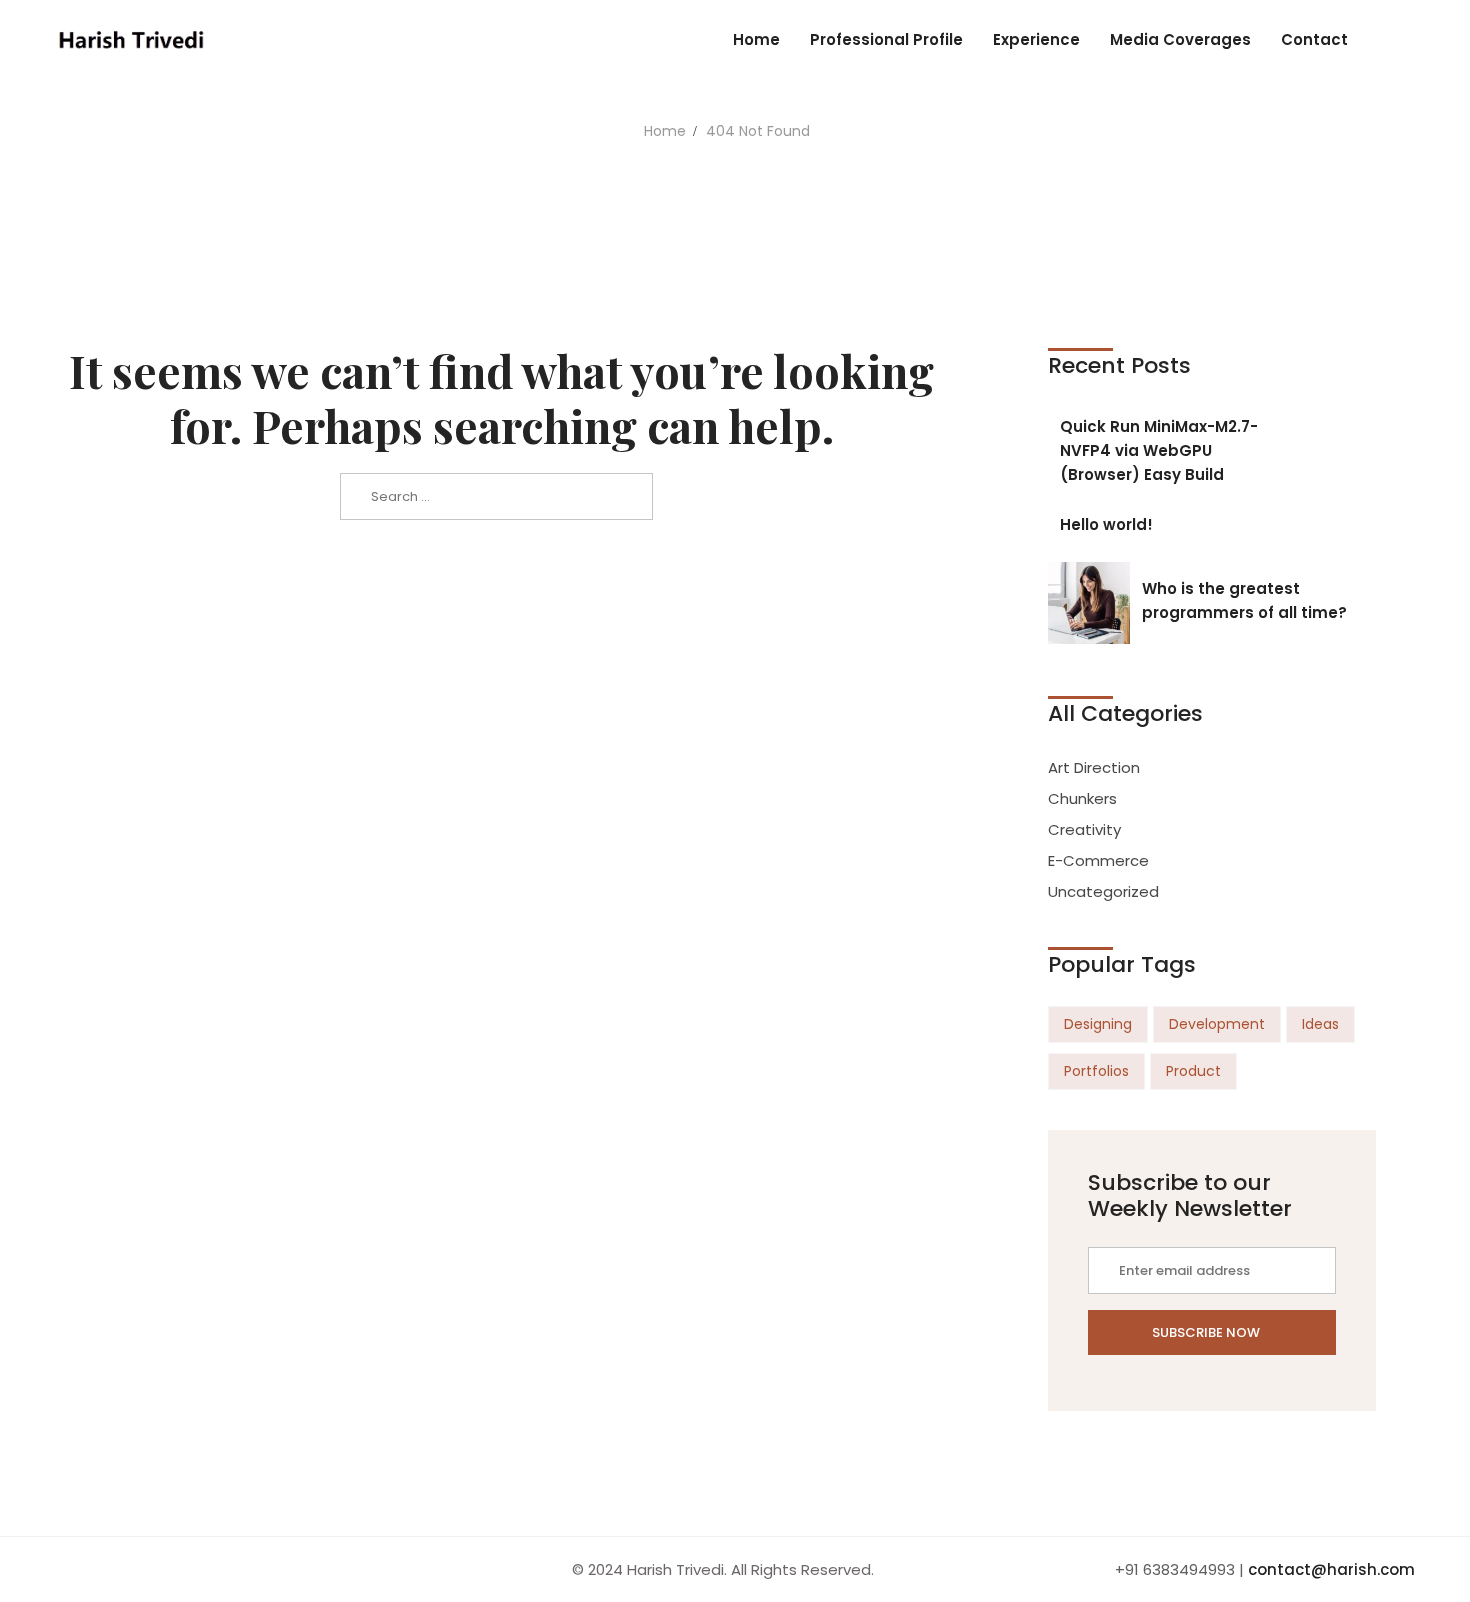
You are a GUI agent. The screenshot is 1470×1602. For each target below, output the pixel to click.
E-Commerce (1098, 860)
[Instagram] (119, 1569)
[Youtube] (97, 1569)
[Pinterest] (141, 1569)
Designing (1098, 1024)
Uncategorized (1103, 891)
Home (665, 131)
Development (1217, 1024)
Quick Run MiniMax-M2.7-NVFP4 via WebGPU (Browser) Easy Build (1159, 450)
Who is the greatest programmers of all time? (1244, 600)
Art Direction (1094, 767)
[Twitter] (75, 1569)
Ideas (1320, 1024)
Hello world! (1106, 524)
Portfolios (1096, 1071)
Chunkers (1082, 798)
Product (1193, 1071)
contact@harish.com (1331, 1569)
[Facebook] (53, 1569)
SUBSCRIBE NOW (1207, 1332)
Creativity (1084, 829)
